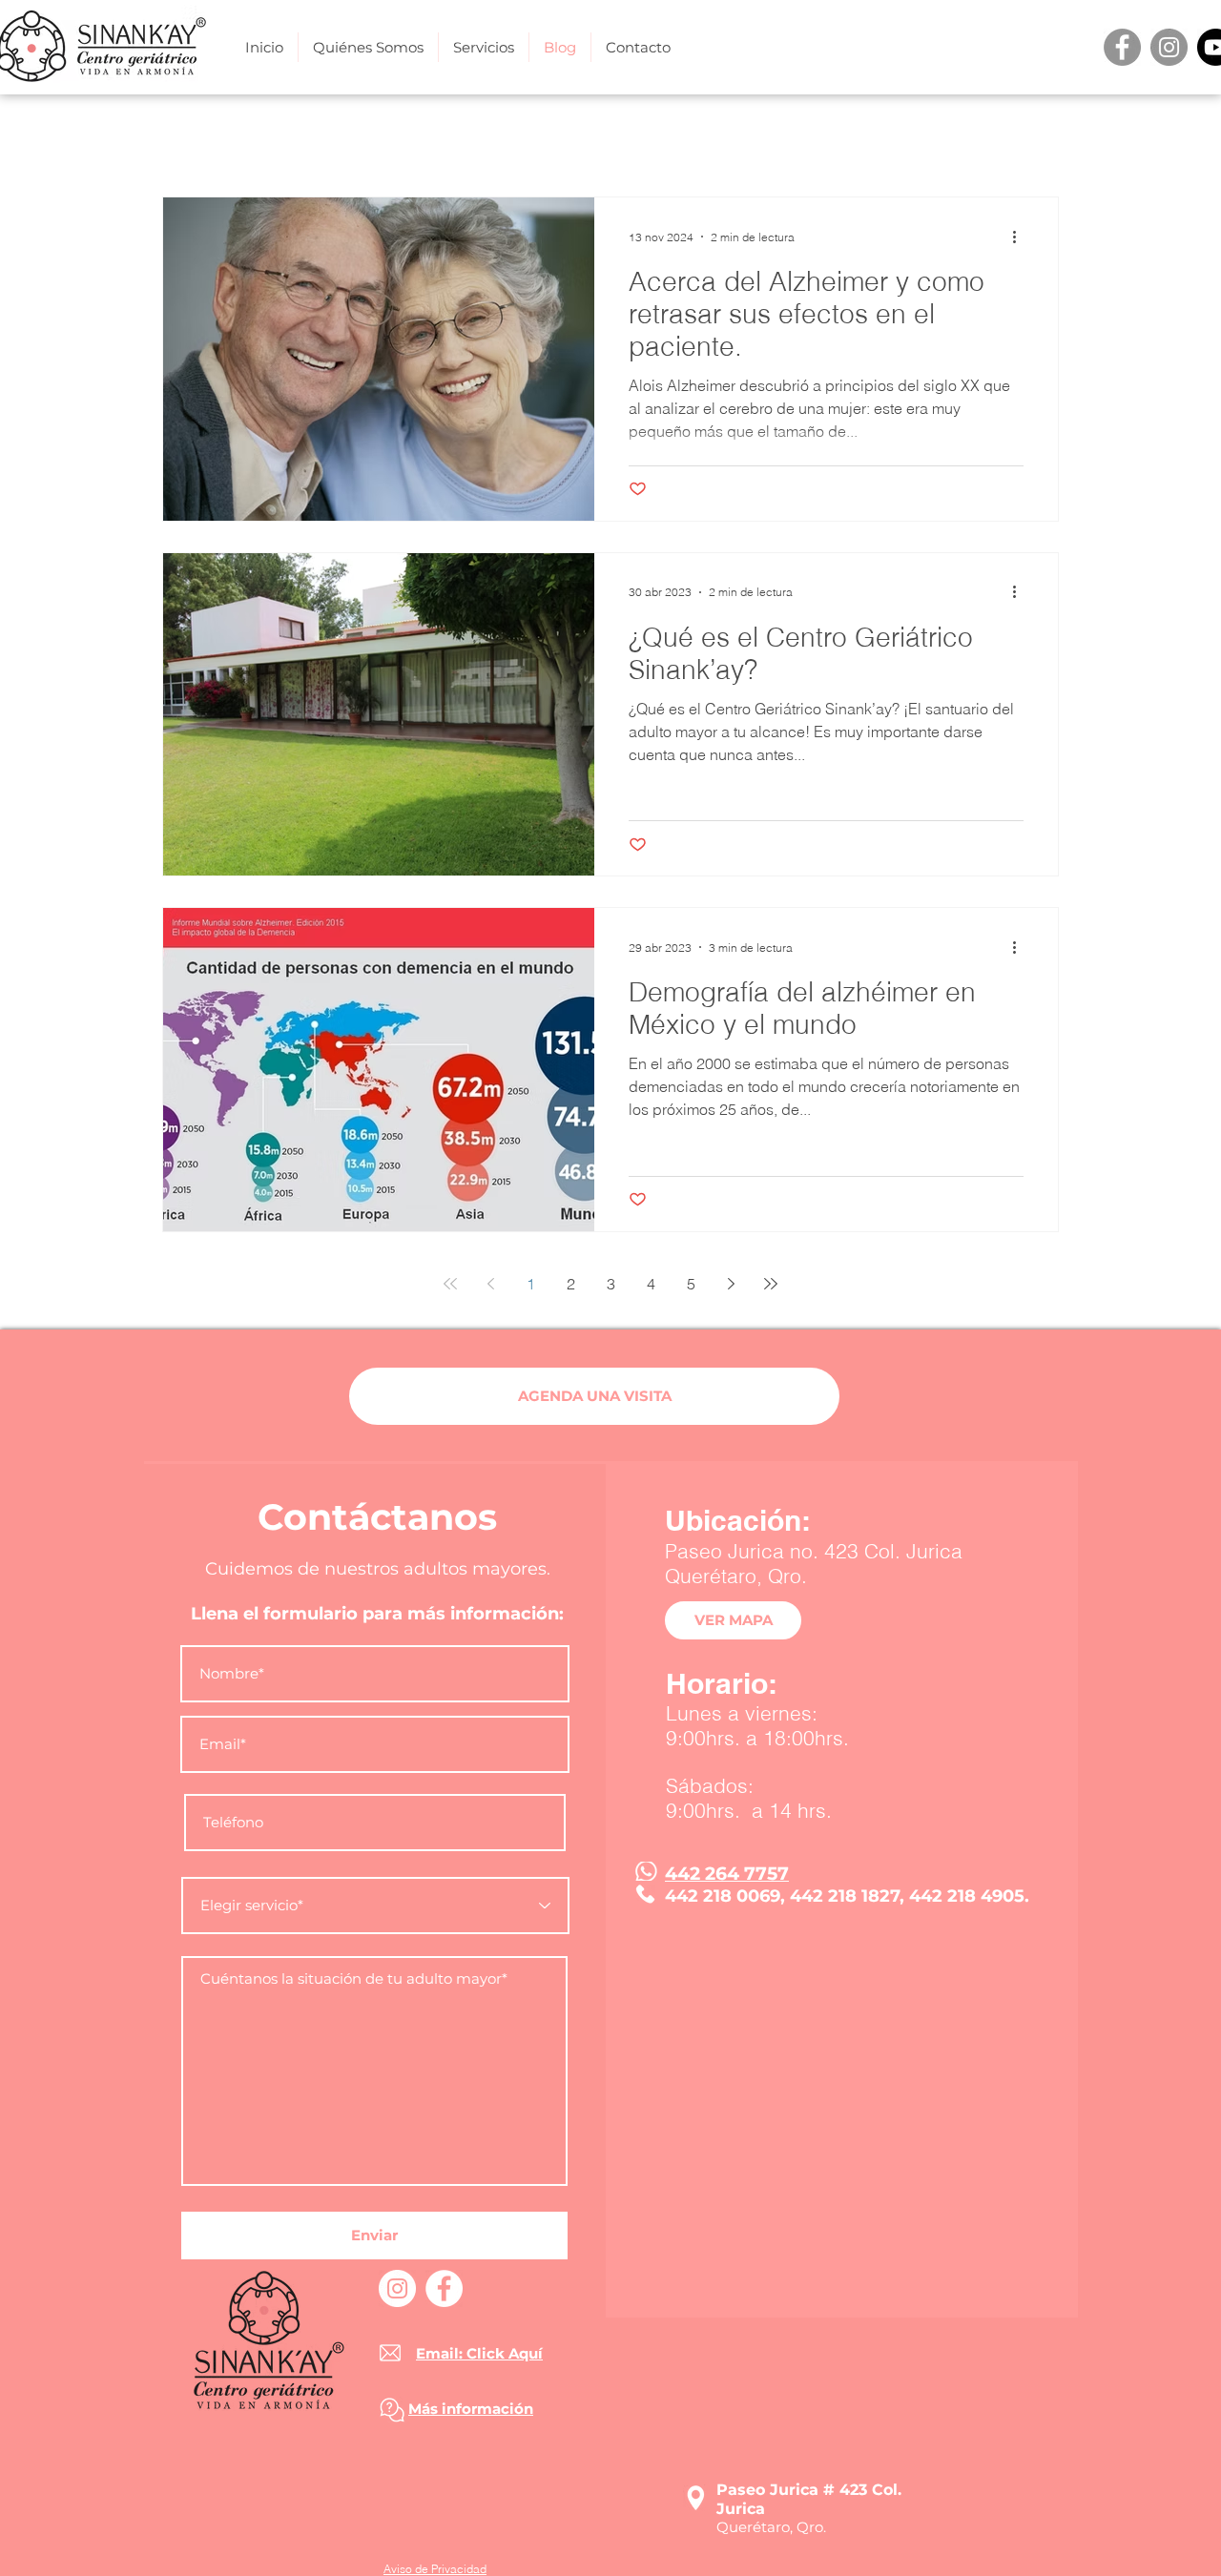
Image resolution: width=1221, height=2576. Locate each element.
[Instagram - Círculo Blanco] (397, 2288)
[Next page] (731, 1284)
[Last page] (771, 1284)
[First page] (450, 1284)
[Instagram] (1169, 47)
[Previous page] (490, 1284)
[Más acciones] (1021, 237)
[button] (484, 47)
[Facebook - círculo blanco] (444, 2288)
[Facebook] (1122, 47)
